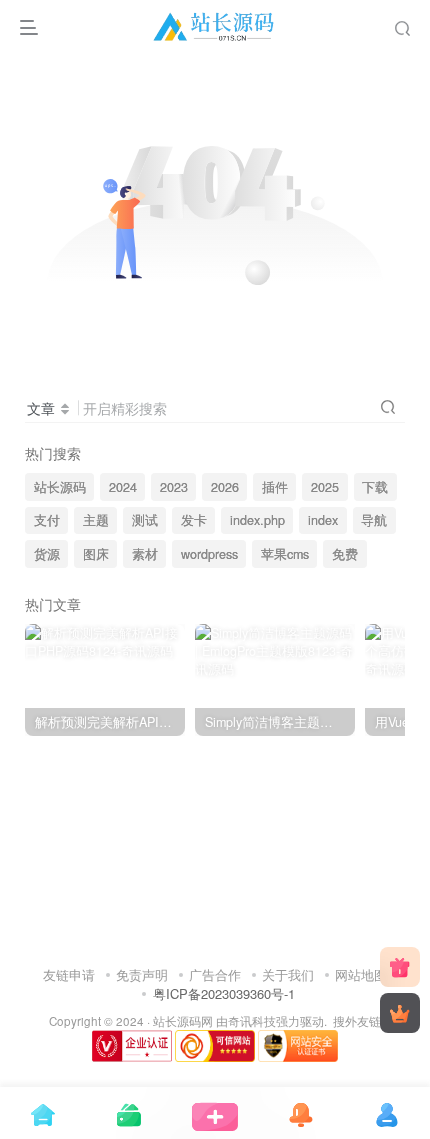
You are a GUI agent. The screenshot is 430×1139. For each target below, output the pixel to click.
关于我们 (288, 974)
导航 (374, 520)
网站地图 (361, 974)
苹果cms (285, 554)
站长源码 (60, 487)
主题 (96, 520)
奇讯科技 (252, 1021)
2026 (225, 487)
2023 (174, 487)
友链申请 (69, 974)
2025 (325, 487)
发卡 (194, 520)
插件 (275, 487)
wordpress (209, 554)
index (323, 520)
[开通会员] (400, 1013)
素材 (145, 554)
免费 (345, 554)
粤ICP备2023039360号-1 (224, 993)
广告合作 (215, 974)
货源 (47, 554)
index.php (257, 520)
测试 (145, 520)
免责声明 (142, 974)
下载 (375, 487)
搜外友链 (357, 1021)
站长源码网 (183, 1021)
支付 (47, 520)
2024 (123, 487)
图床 (96, 554)
